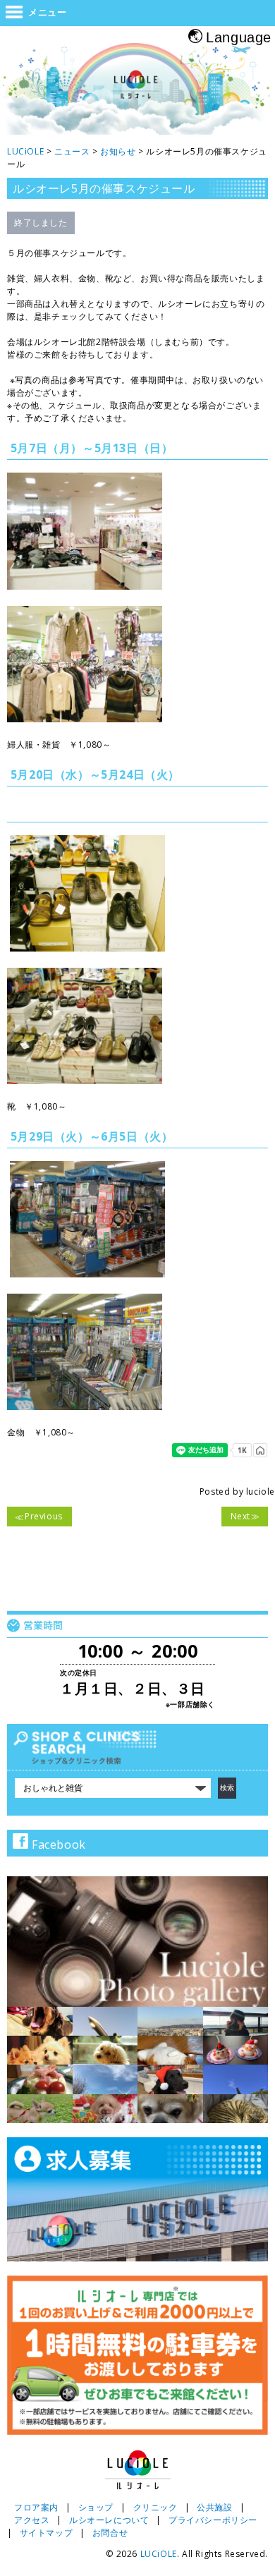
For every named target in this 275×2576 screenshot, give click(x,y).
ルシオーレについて (109, 2520)
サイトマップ (47, 2533)
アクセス (32, 2520)
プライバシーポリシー (213, 2520)
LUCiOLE (159, 2554)
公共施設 (214, 2507)
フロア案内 (36, 2507)
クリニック (155, 2507)
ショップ (96, 2507)
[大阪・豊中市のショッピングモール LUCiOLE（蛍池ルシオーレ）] (137, 91)
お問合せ (110, 2533)
